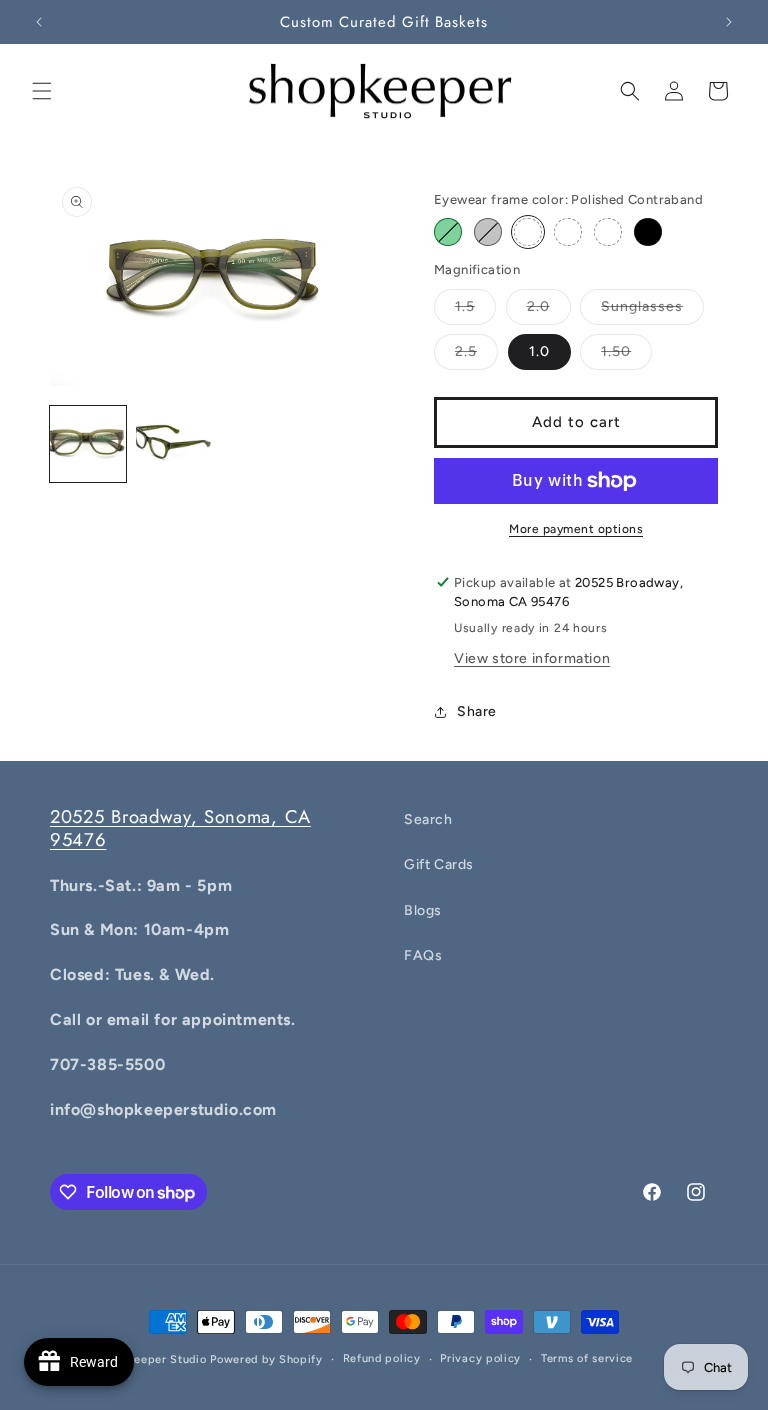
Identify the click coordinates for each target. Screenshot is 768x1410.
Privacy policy (480, 1358)
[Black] (648, 232)
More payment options (576, 529)
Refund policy (382, 1358)
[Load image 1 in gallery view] (88, 444)
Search (428, 819)
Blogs (423, 910)
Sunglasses (642, 306)
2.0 (538, 306)
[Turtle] (488, 232)
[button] (42, 91)
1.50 (616, 351)
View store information (532, 658)
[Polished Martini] (568, 232)
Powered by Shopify (266, 1359)
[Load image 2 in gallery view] (174, 444)
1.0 (539, 351)
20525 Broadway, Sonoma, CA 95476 (180, 828)
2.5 (466, 351)
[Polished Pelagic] (608, 232)
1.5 (465, 306)
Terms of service (587, 1358)
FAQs (423, 955)
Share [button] (477, 711)
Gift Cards (439, 864)
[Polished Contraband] (528, 232)
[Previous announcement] (39, 22)
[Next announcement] (729, 22)
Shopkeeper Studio (153, 1359)
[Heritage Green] (448, 232)
